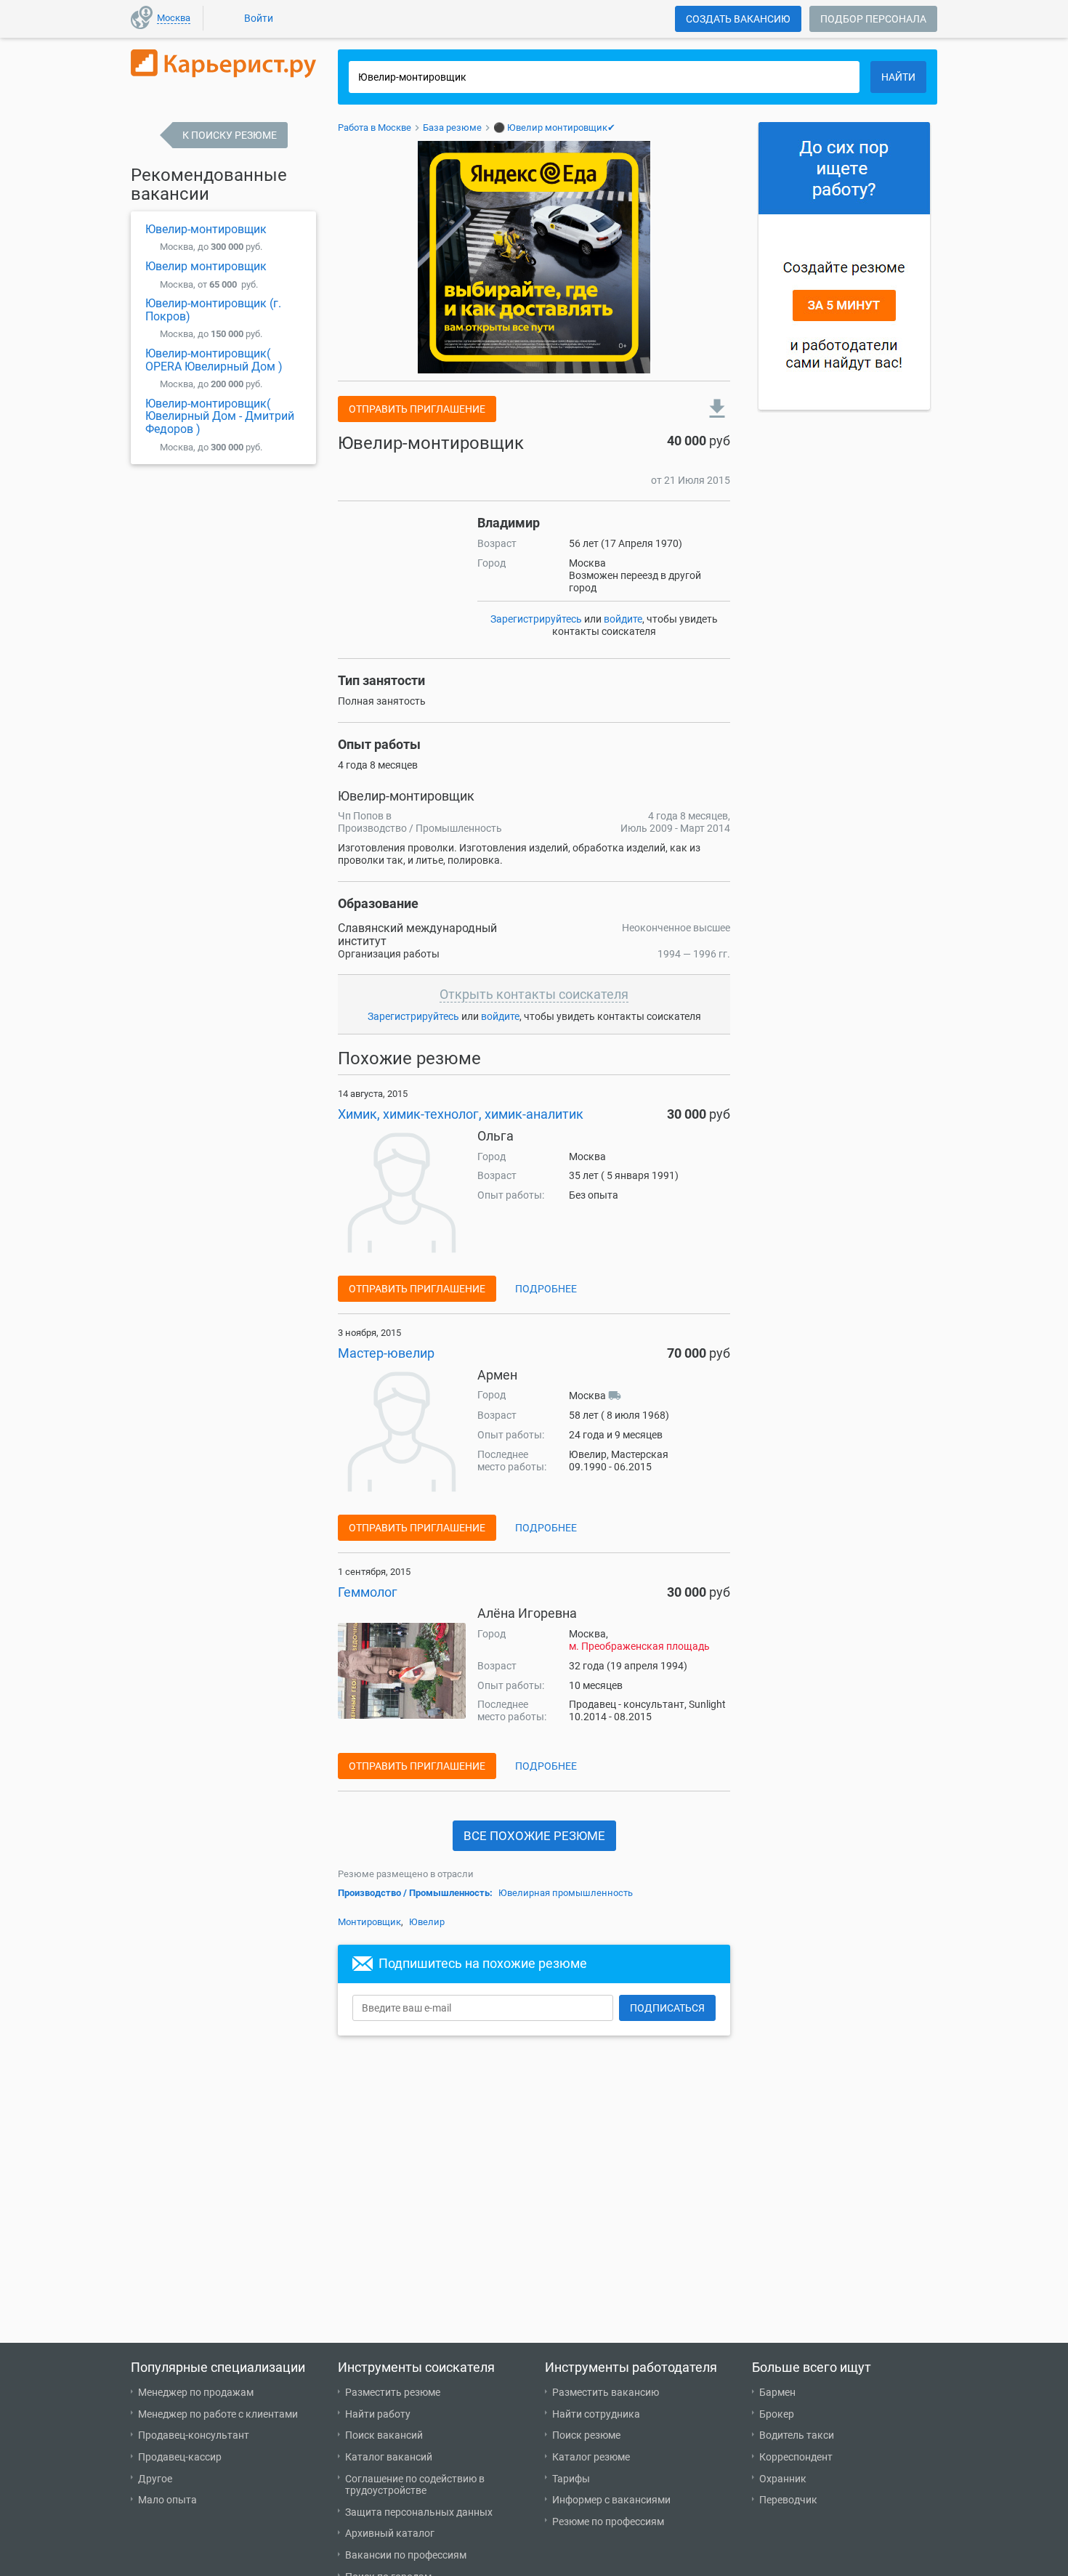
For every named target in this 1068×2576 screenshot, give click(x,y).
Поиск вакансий (384, 2435)
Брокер (777, 2414)
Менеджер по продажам (196, 2392)
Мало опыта (167, 2500)
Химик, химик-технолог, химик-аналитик (461, 1114)
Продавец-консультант (194, 2435)
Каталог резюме (591, 2457)
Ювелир (427, 1922)
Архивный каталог (390, 2533)
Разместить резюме (393, 2392)
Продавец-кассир (180, 2457)
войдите (623, 619)
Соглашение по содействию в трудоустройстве (415, 2485)
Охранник (783, 2479)
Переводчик (788, 2500)
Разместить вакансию (606, 2392)
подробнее (546, 1289)
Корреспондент (796, 2457)
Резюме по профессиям (608, 2522)
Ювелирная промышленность (566, 1893)
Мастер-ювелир (386, 1353)
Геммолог (368, 1592)
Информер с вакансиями (611, 2500)
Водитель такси (797, 2435)
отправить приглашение (417, 409)
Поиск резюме (586, 2435)
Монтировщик (369, 1922)
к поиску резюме (230, 135)
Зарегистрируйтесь (536, 619)
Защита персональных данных (419, 2512)
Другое (155, 2479)
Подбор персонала (873, 19)
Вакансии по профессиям (406, 2555)
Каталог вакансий (389, 2457)
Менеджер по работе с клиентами (218, 2414)
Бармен (777, 2392)
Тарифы (571, 2479)
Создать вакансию (738, 19)
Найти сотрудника (596, 2414)
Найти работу (378, 2414)
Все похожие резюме (534, 1836)
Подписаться (667, 2008)
